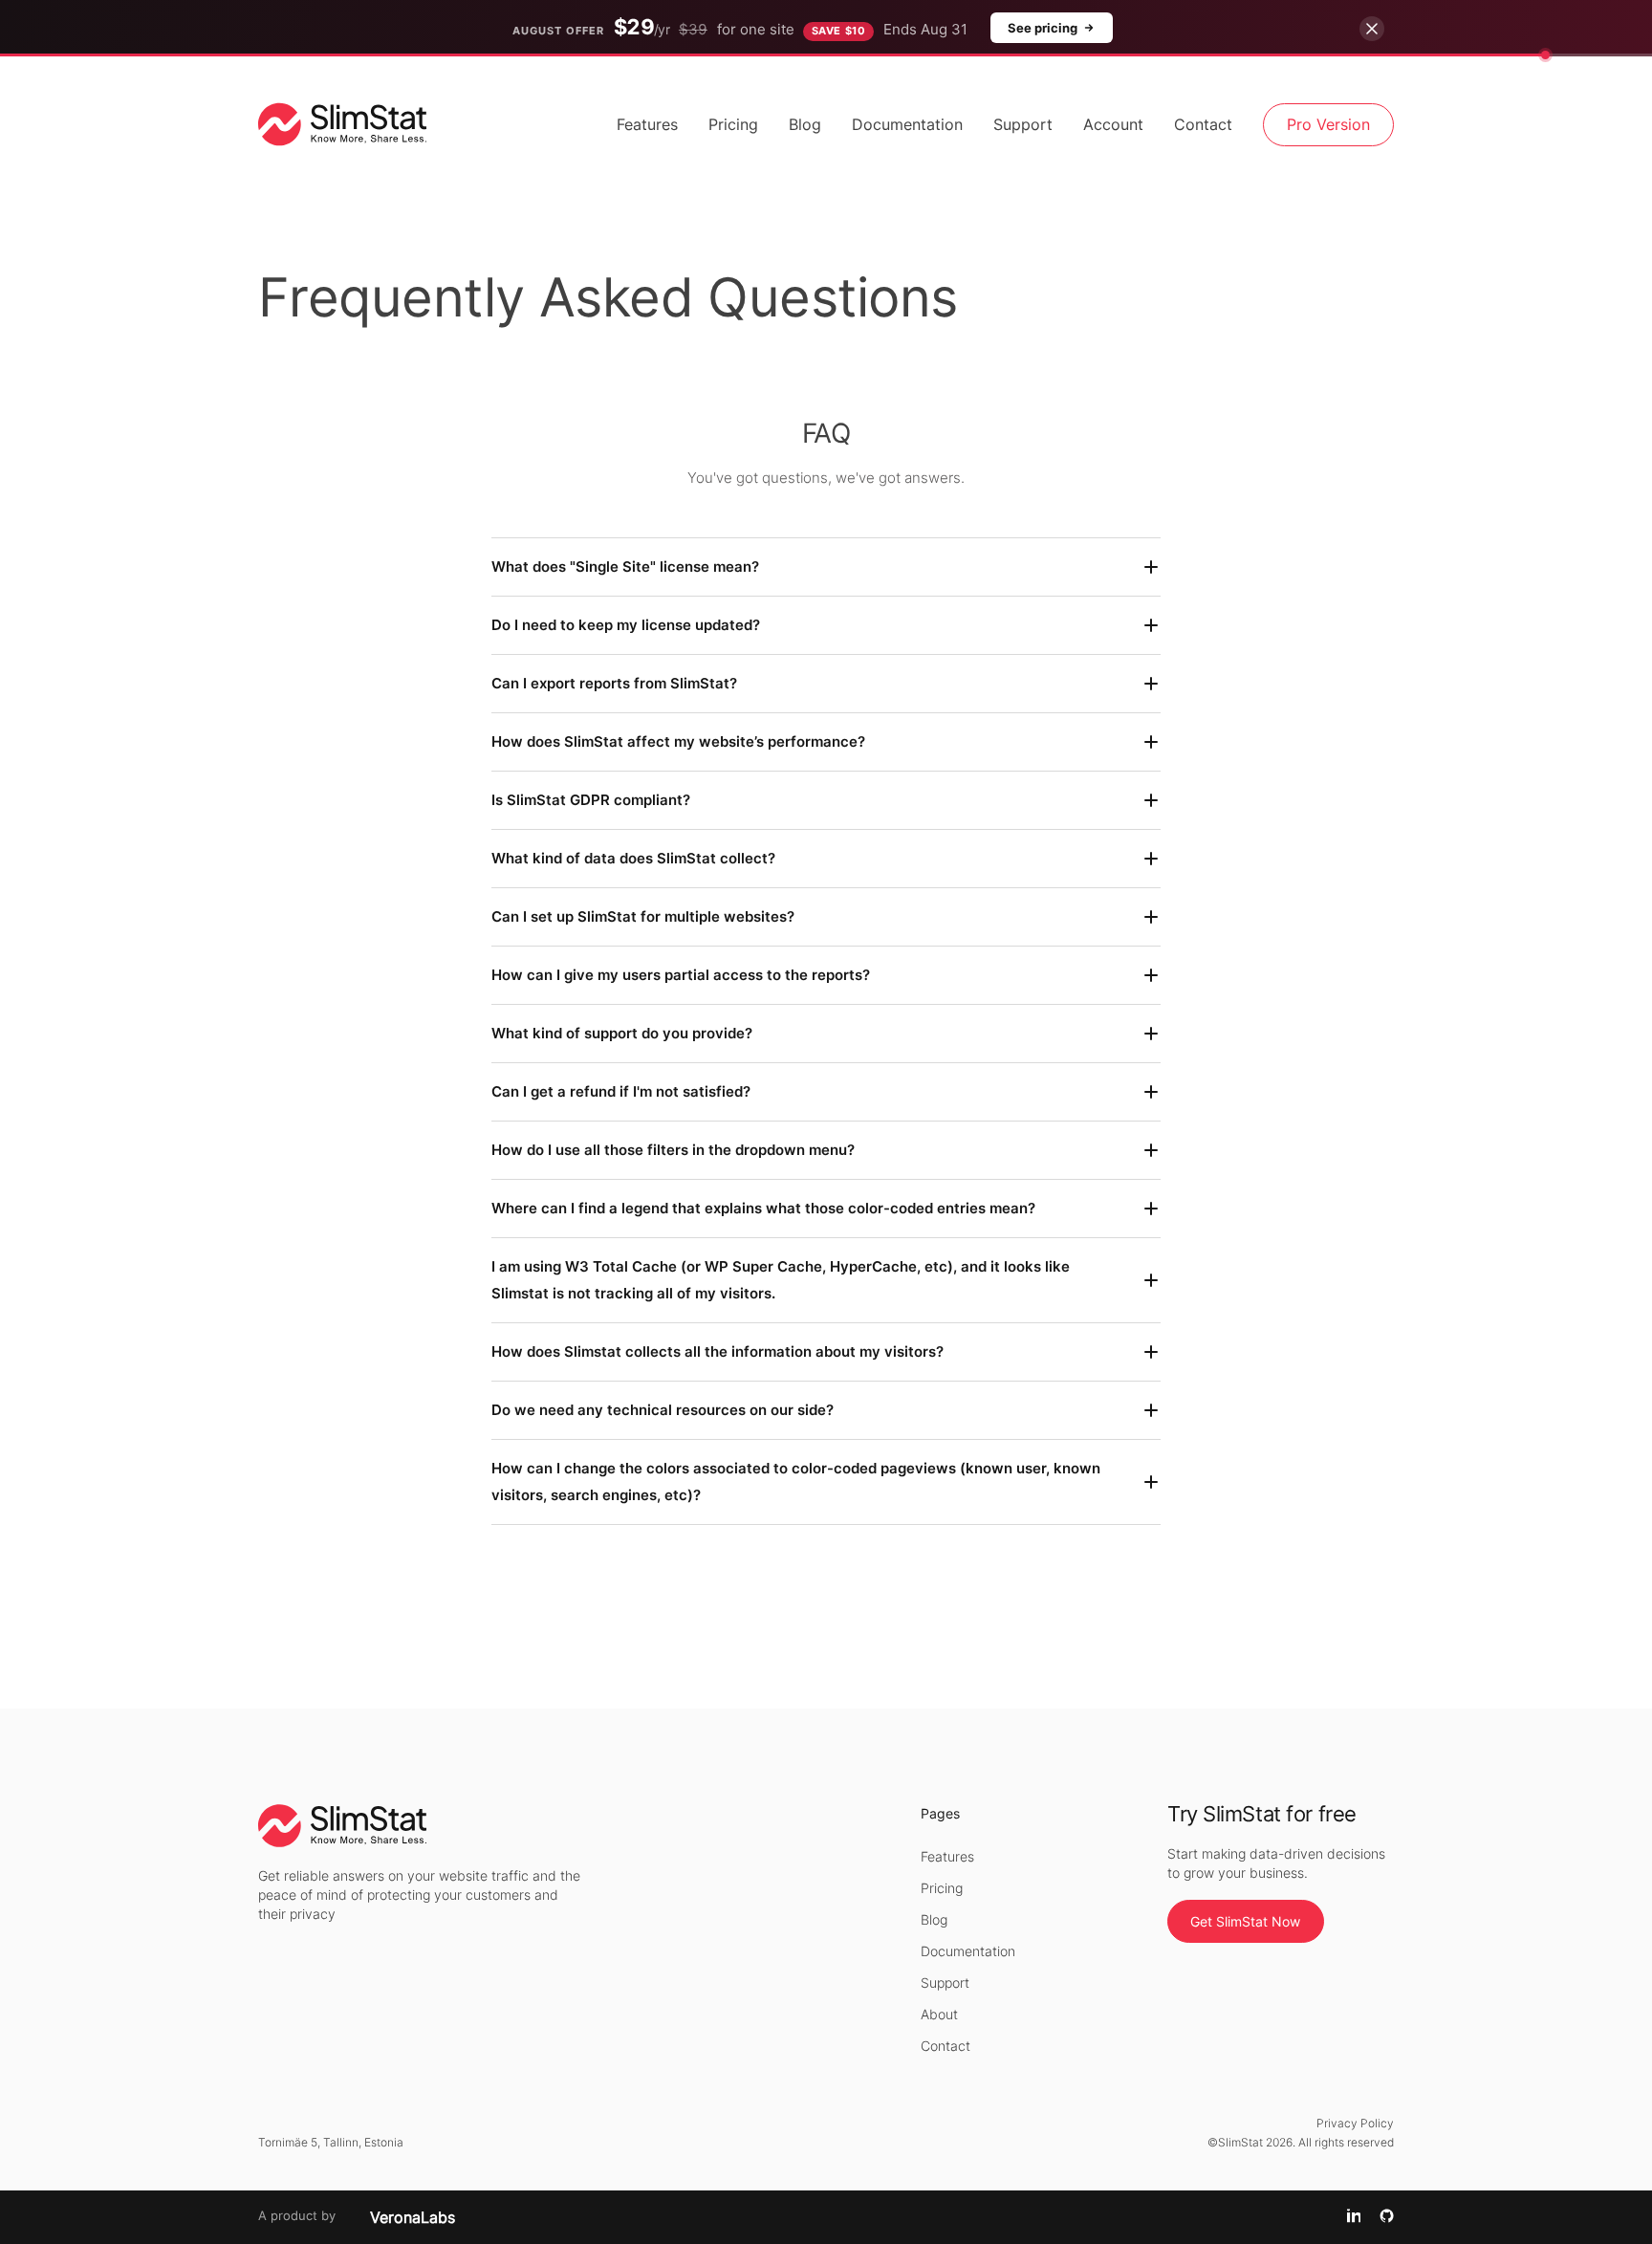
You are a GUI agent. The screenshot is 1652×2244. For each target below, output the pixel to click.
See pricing (1043, 28)
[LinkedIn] (1354, 2217)
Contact (1203, 124)
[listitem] (826, 567)
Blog (805, 124)
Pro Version (1328, 124)
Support (1023, 124)
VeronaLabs (413, 2217)
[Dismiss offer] (1372, 29)
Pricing (733, 124)
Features (647, 124)
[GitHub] (1387, 2217)
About (939, 2014)
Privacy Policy (1355, 2123)
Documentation (907, 124)
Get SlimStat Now (1245, 1921)
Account (1113, 124)
